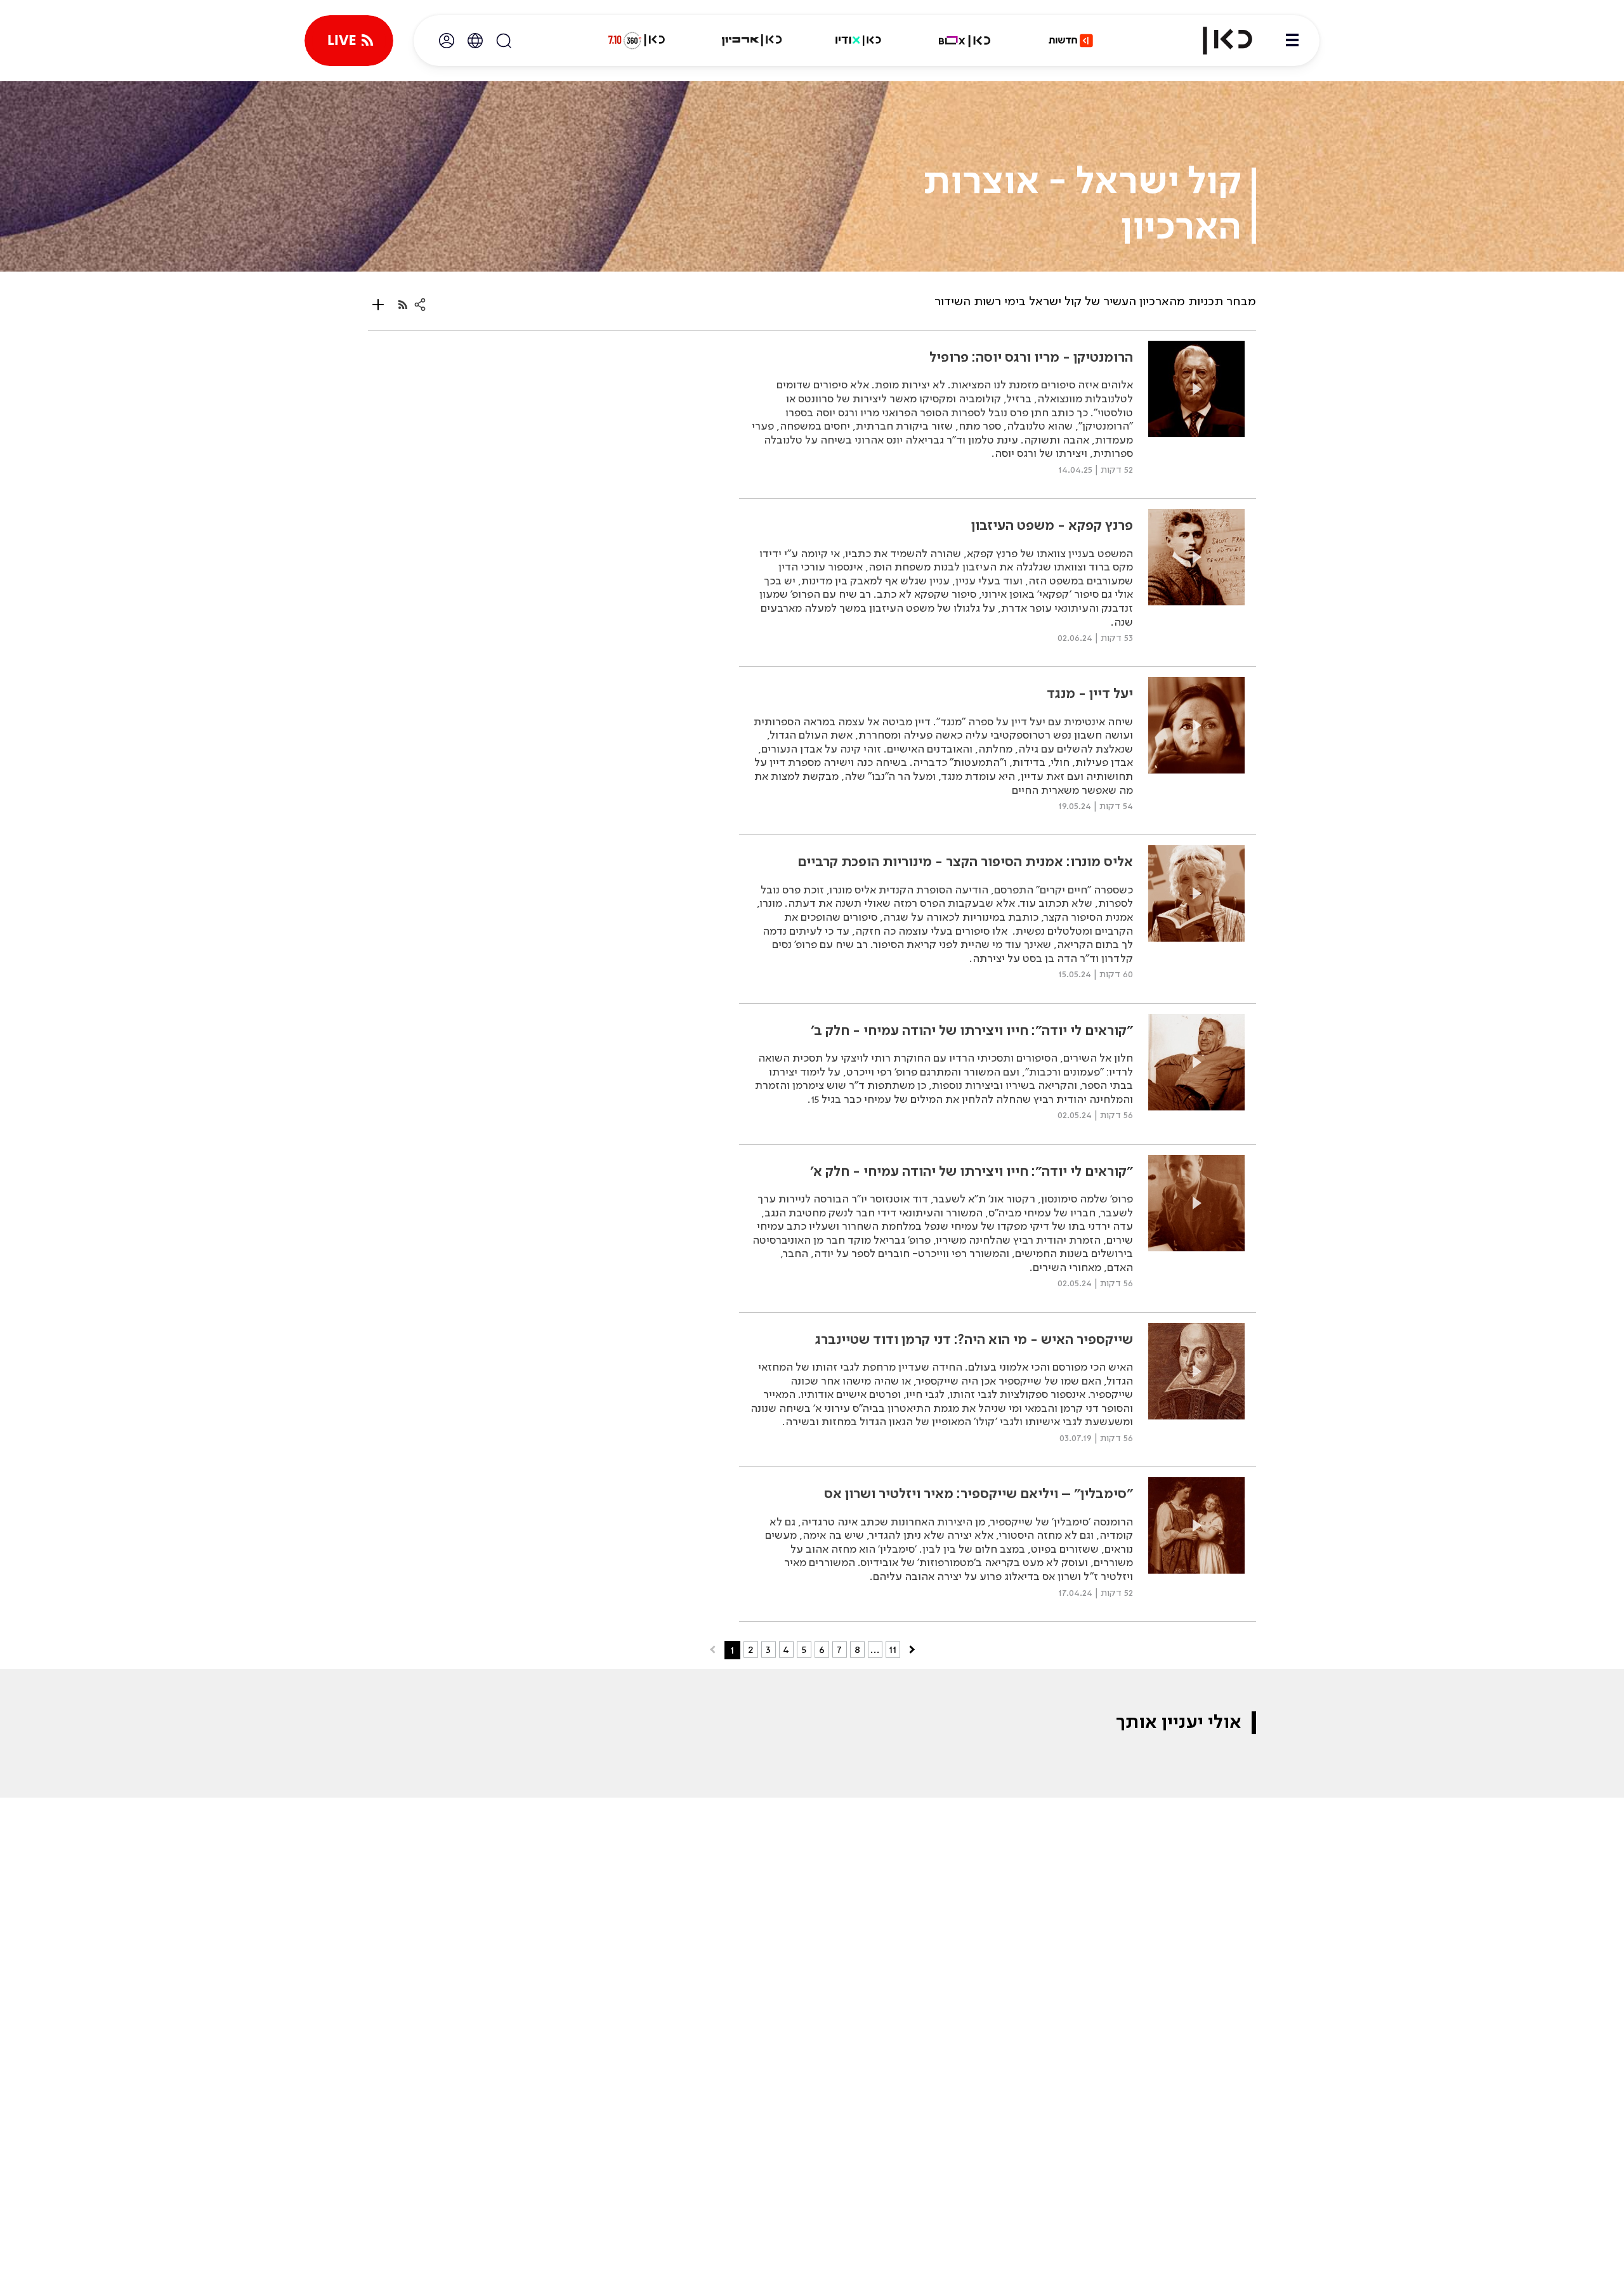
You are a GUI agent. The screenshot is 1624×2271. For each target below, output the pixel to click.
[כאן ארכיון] (752, 41)
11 (893, 1650)
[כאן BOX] (965, 41)
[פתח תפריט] (1292, 41)
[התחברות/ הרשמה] (447, 41)
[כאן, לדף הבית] (1217, 41)
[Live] (349, 41)
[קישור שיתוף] (403, 305)
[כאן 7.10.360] (636, 41)
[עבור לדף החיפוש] (504, 41)
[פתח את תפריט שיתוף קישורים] (420, 305)
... (875, 1650)
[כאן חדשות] (1071, 41)
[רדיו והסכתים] (858, 41)
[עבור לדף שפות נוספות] (475, 41)
